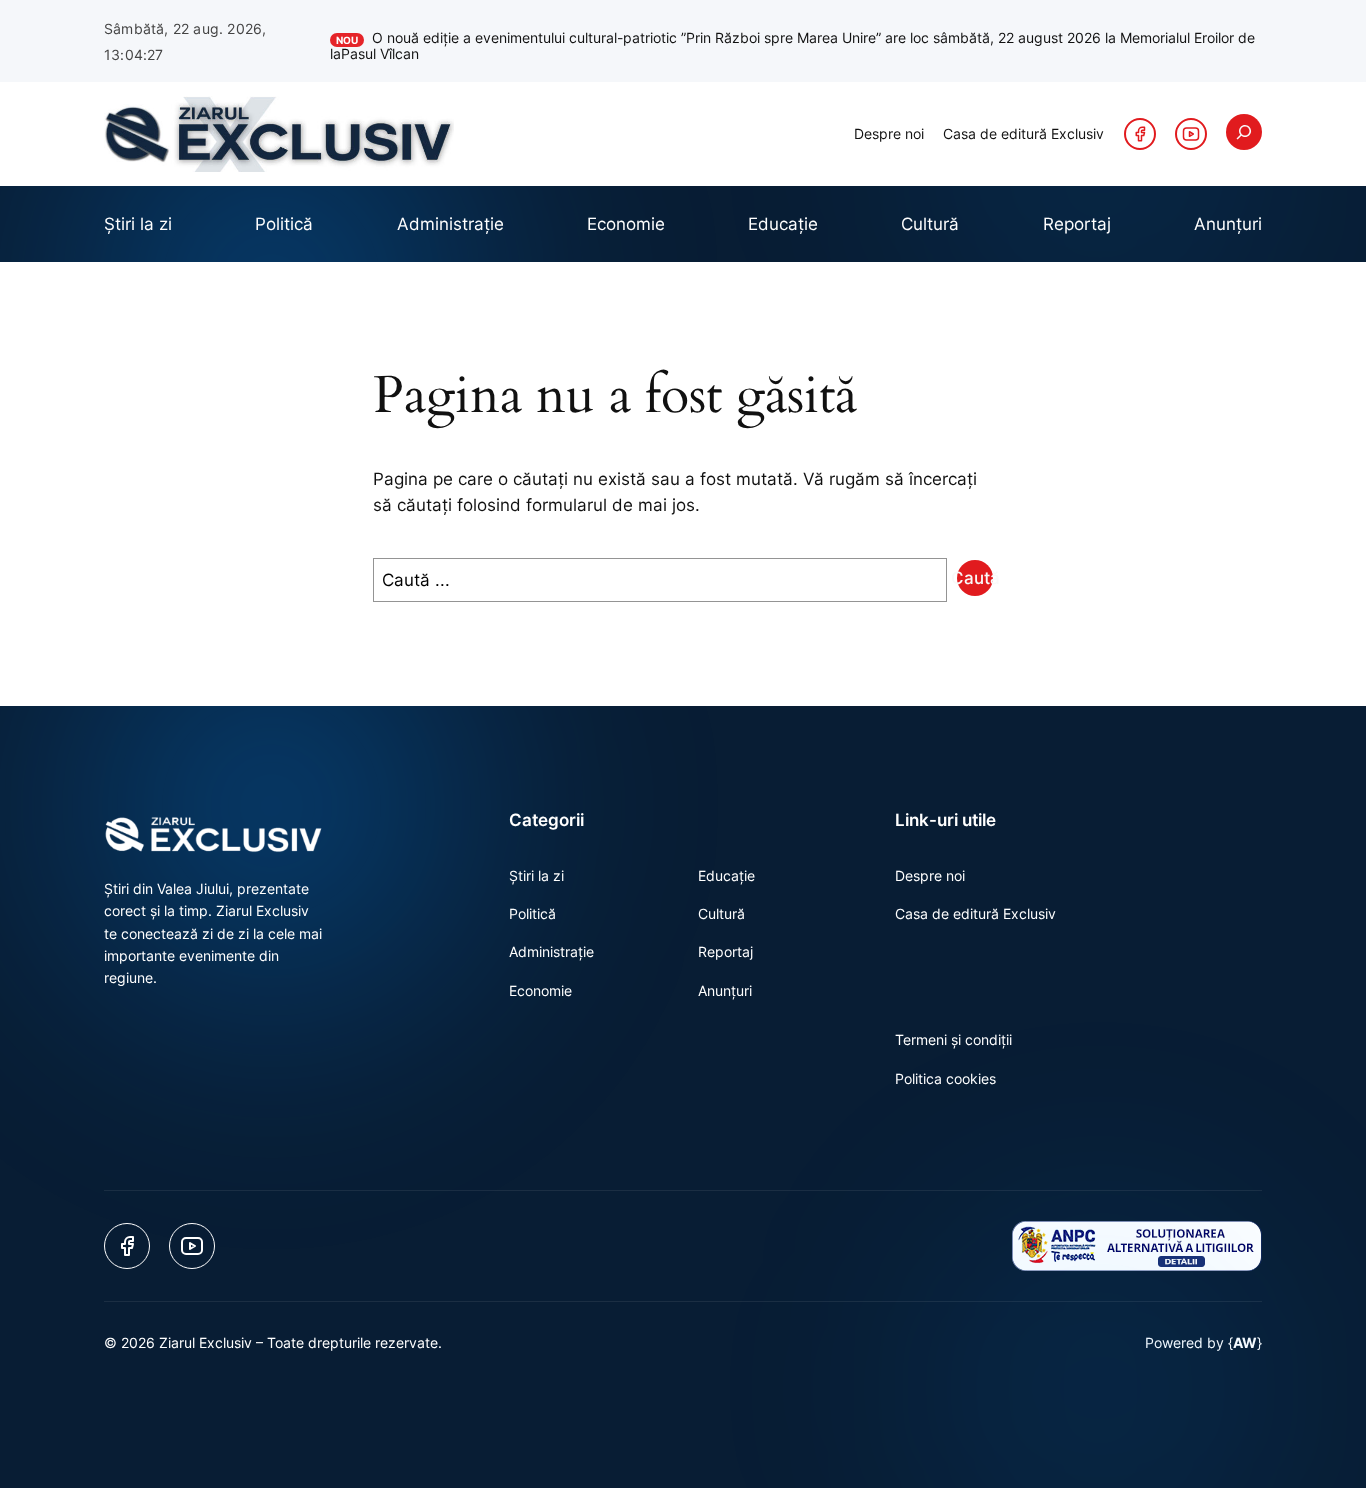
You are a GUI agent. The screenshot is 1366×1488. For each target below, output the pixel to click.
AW (1245, 1342)
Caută (975, 578)
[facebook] (1140, 134)
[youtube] (1191, 134)
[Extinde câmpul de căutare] (1244, 132)
